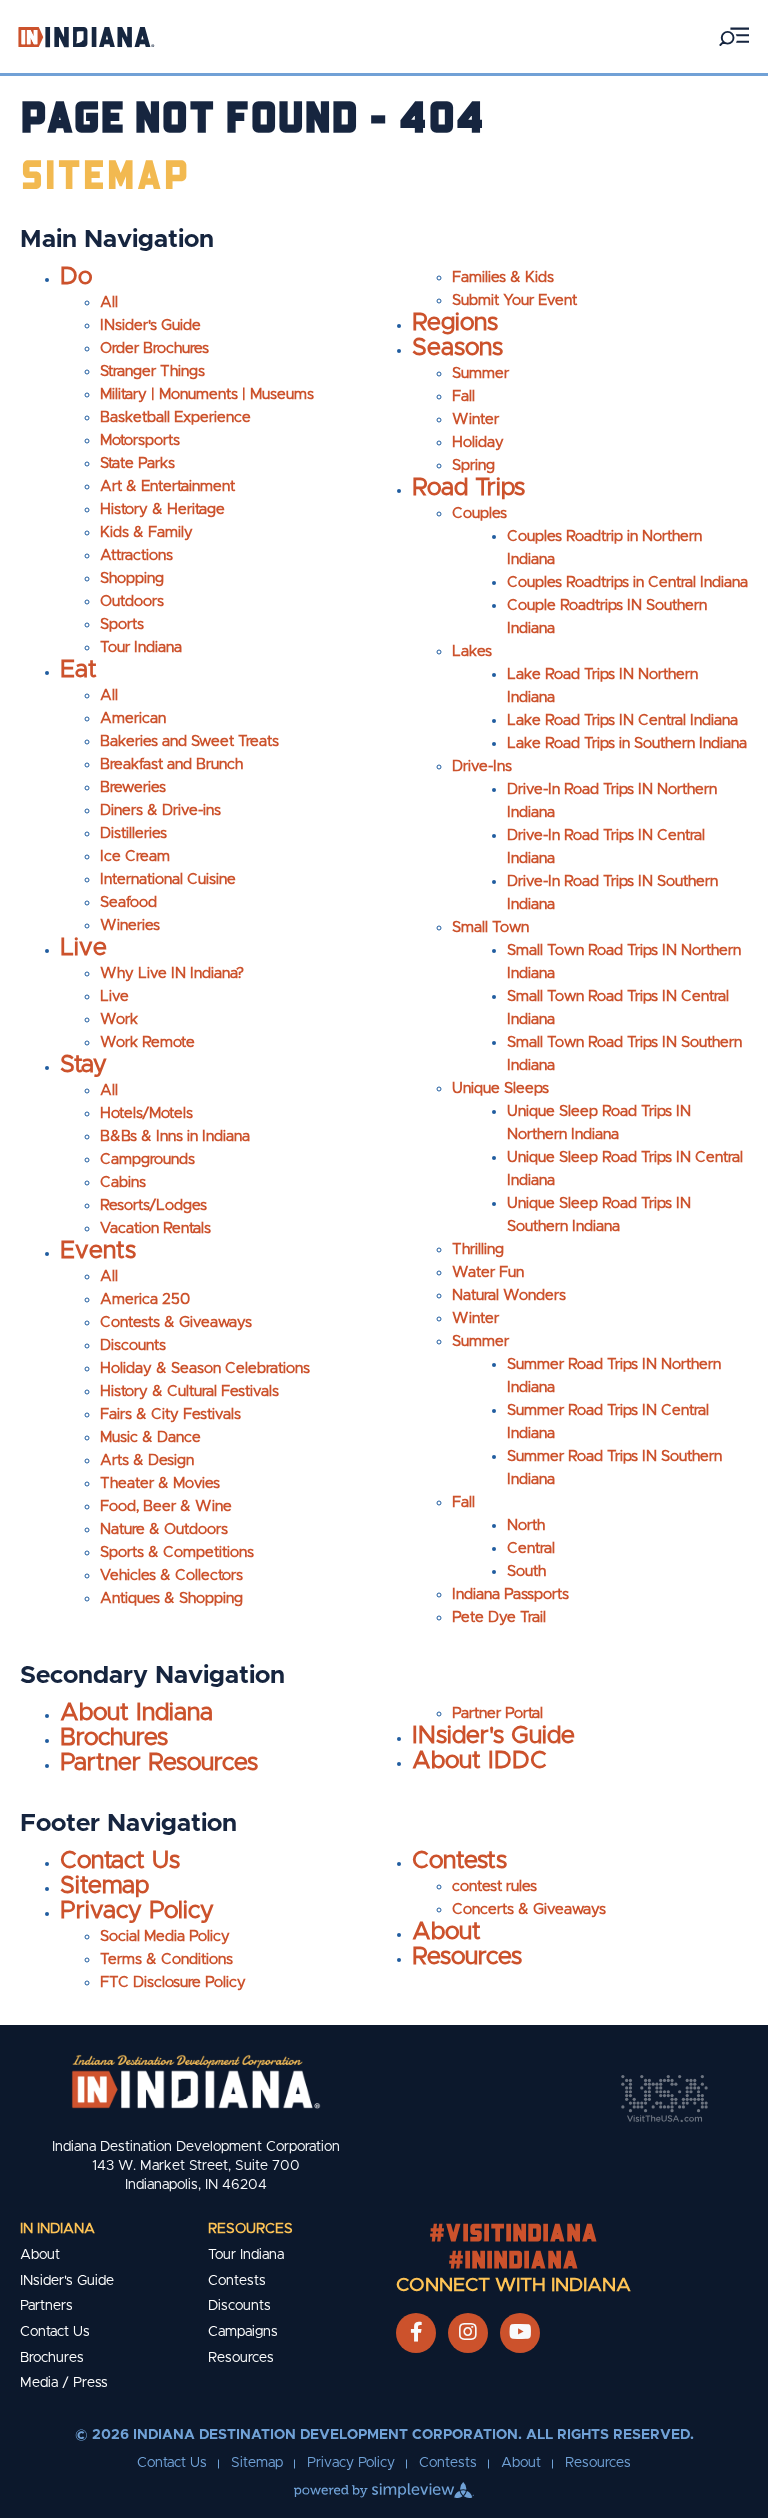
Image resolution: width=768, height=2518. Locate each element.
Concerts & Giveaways (529, 1909)
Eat (78, 670)
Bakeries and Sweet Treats (189, 741)
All (109, 302)
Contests (459, 1861)
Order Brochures (154, 348)
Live (83, 948)
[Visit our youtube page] (520, 2333)
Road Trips (468, 488)
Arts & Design (147, 1460)
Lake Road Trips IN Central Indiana (622, 720)
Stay (83, 1065)
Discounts (133, 1345)
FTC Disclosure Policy (173, 1982)
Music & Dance (150, 1437)
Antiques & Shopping (171, 1598)
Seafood (128, 902)
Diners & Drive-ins (160, 810)
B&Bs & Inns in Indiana (175, 1136)
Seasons (457, 348)
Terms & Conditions (166, 1959)
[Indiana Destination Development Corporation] (86, 36)
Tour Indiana (141, 647)
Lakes (472, 651)
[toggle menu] (734, 36)
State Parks (137, 463)
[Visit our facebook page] (416, 2333)
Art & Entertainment (167, 486)
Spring (473, 465)
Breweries (133, 787)
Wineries (130, 925)
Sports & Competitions (177, 1552)
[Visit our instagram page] (468, 2333)
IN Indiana (57, 2229)
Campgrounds (147, 1159)
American (133, 718)
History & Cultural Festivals (189, 1391)
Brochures (114, 1738)
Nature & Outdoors (164, 1529)
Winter (475, 419)
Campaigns (243, 2332)
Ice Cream (135, 856)
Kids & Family (146, 532)
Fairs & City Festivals (170, 1414)
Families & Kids (503, 277)
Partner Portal (497, 1713)
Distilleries (133, 833)
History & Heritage (162, 509)
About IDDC (479, 1761)
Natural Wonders (509, 1295)
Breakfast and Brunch (171, 764)
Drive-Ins (482, 766)
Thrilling (478, 1249)
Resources (467, 1957)
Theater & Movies (160, 1483)
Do (76, 277)
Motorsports (140, 440)
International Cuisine (168, 879)
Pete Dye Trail (499, 1617)
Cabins (123, 1182)
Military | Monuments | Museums (207, 394)
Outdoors (132, 601)
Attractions (136, 555)
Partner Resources (159, 1763)
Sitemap (104, 1886)
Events (98, 1251)
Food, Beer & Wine (166, 1506)
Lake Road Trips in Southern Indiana (627, 743)
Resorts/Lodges (153, 1205)
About (446, 1932)
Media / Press (64, 2383)
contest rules (494, 1886)
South (526, 1571)
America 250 (145, 1299)
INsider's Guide (150, 325)
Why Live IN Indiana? (172, 973)
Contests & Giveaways (176, 1322)
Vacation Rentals (155, 1228)
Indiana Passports (510, 1594)
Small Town (490, 927)
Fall (463, 396)
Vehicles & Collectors (171, 1575)
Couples (479, 513)
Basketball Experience (175, 417)
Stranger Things (152, 371)
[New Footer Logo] (196, 2081)
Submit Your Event (514, 300)
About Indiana (136, 1713)
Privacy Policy (137, 1911)
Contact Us (120, 1861)
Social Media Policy (165, 1936)
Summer (480, 373)
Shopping (132, 578)
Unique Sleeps (500, 1088)
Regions (455, 323)
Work (119, 1019)
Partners (46, 2306)
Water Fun (488, 1272)
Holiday (478, 442)
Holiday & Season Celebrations (205, 1368)
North (526, 1525)
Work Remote (147, 1042)
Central (531, 1548)
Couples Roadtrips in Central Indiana (627, 582)
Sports (122, 624)
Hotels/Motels (146, 1113)
